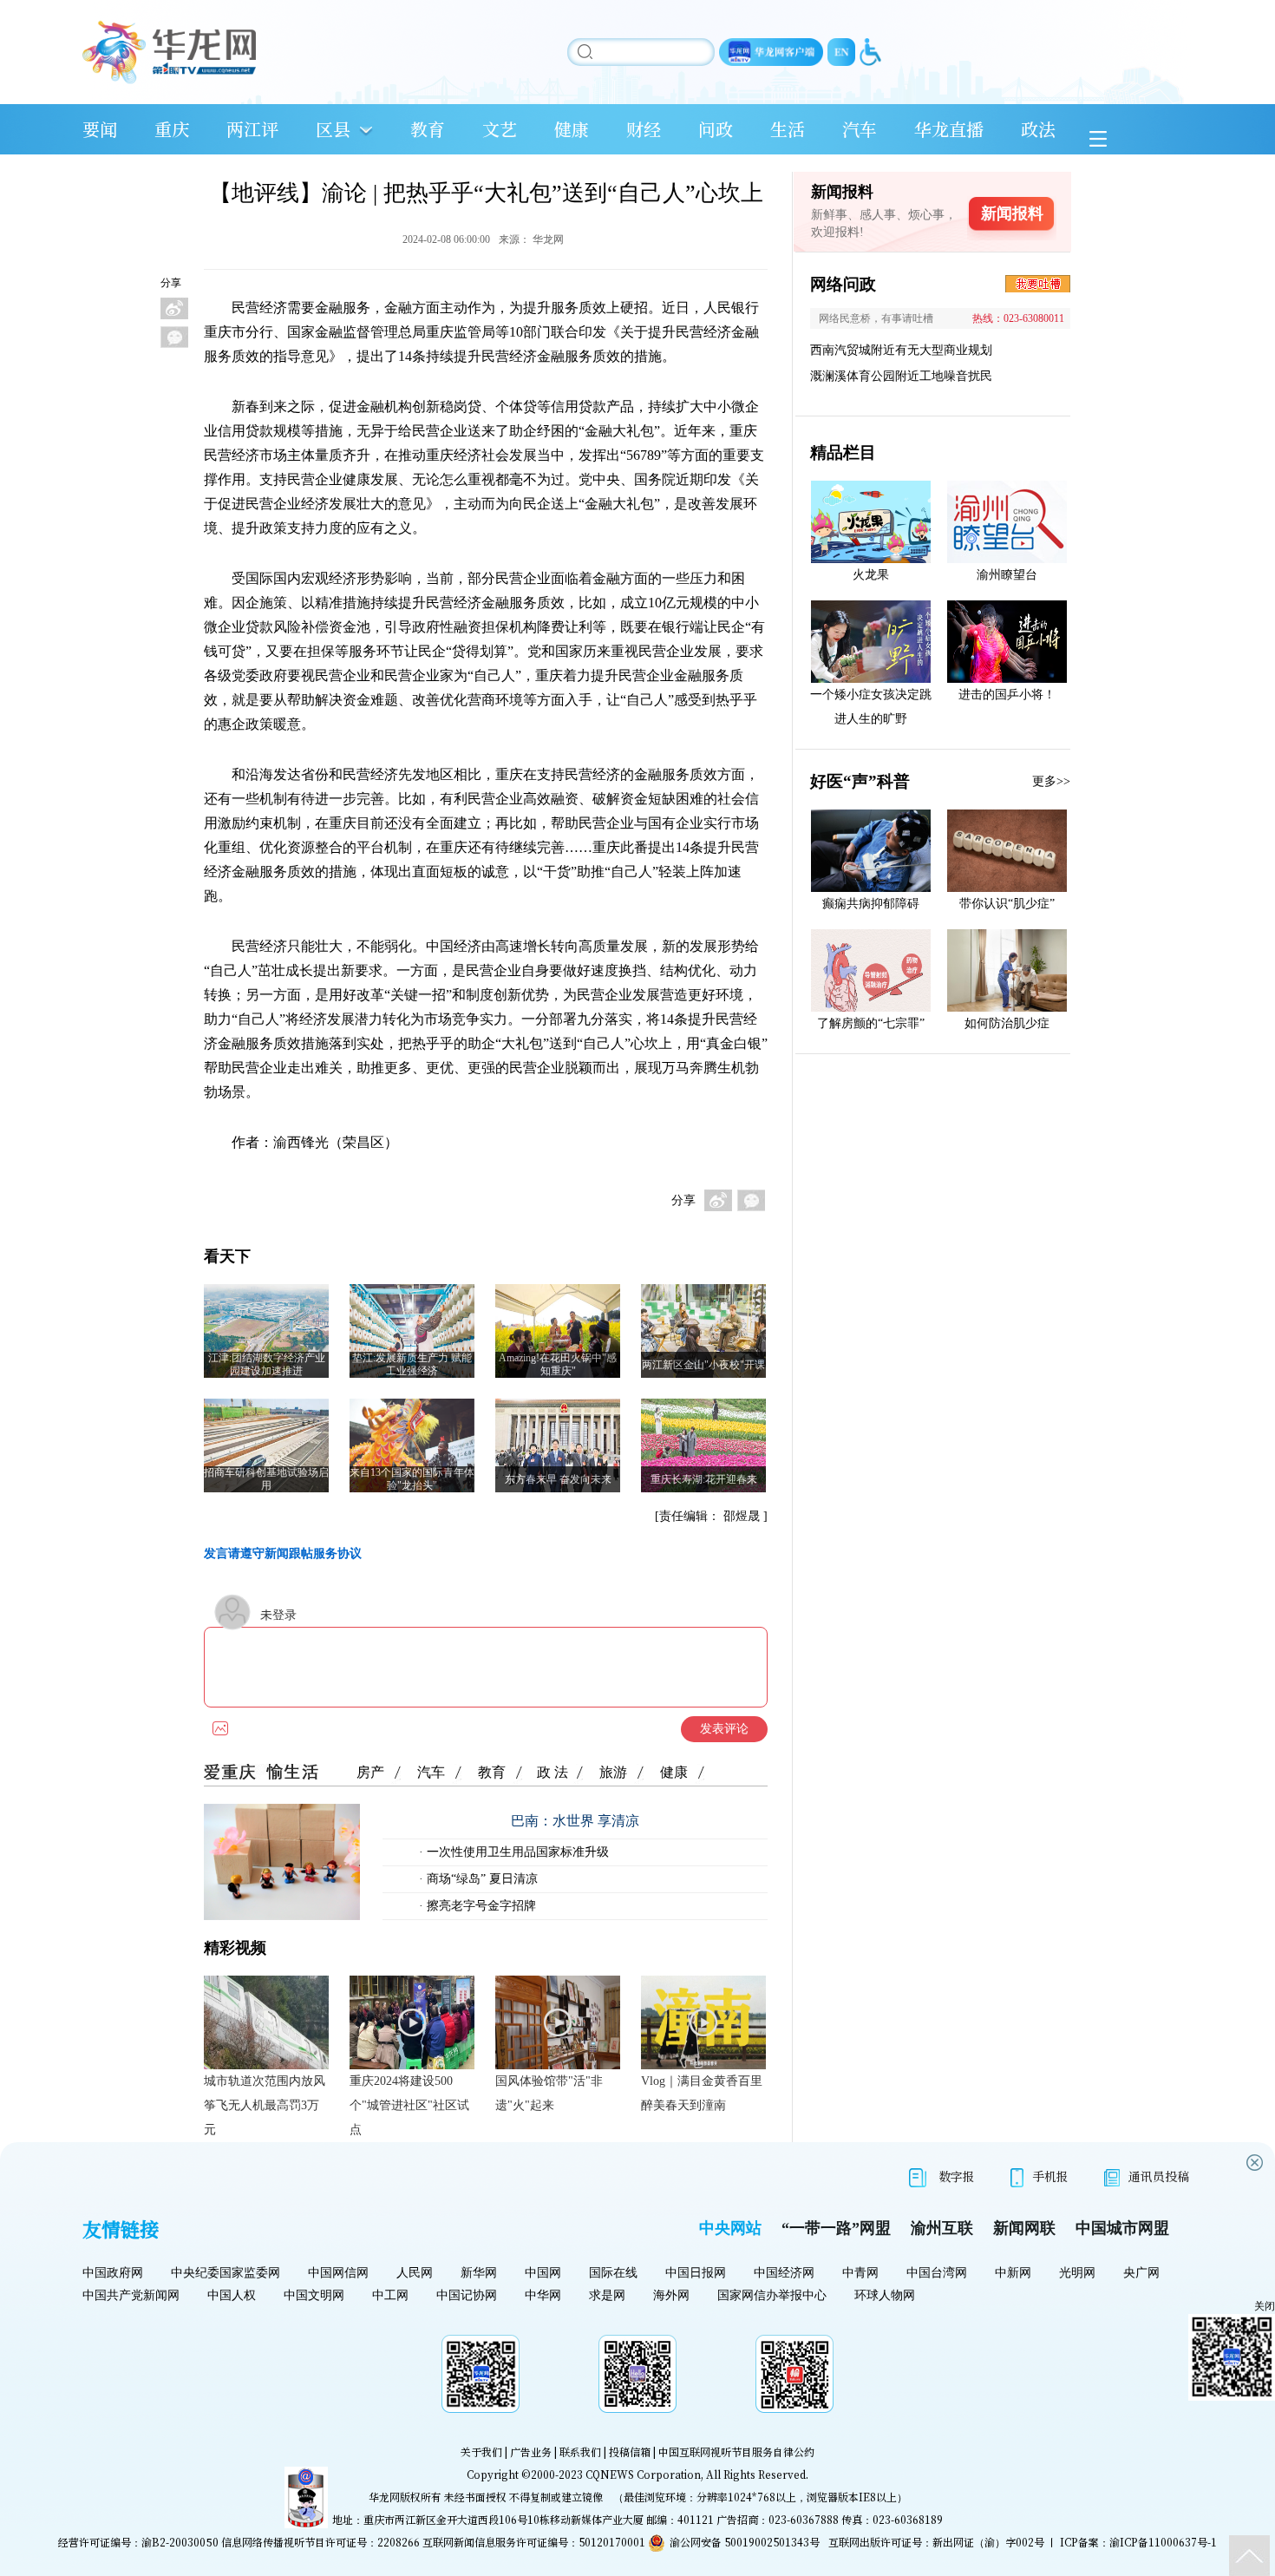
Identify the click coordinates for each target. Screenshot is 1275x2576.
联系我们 (580, 2451)
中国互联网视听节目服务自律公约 (736, 2451)
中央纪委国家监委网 (226, 2273)
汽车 (860, 129)
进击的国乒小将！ (1007, 695)
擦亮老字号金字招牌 (480, 1906)
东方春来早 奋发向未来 (558, 1479)
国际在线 (613, 2273)
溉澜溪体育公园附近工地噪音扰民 (901, 376)
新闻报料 (1012, 213)
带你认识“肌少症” (1007, 904)
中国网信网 (338, 2273)
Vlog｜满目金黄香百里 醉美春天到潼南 (702, 2093)
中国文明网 (314, 2295)
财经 (644, 129)
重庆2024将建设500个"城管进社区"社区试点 (409, 2105)
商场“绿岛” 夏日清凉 (481, 1879)
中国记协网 (467, 2295)
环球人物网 (885, 2295)
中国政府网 (113, 2273)
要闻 (100, 129)
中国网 (543, 2273)
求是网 (607, 2295)
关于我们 (481, 2451)
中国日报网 (696, 2273)
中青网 (860, 2273)
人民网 (415, 2273)
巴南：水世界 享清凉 (575, 1821)
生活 (788, 129)
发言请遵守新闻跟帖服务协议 (283, 1553)
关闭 (1265, 2306)
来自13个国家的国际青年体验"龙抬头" (412, 1479)
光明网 (1077, 2273)
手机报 (1050, 2176)
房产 (370, 1772)
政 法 (552, 1772)
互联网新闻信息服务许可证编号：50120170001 (534, 2542)
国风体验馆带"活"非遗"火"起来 (549, 2093)
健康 (572, 129)
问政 (716, 129)
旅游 (613, 1772)
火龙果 (871, 575)
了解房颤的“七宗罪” (871, 1023)
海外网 (671, 2295)
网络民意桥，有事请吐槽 (876, 318)
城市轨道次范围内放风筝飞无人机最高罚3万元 (265, 2105)
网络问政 (843, 284)
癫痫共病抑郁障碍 (871, 904)
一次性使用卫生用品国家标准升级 (516, 1852)
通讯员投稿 (1159, 2176)
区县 (333, 129)
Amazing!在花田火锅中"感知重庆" (558, 1364)
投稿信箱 (630, 2451)
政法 (1038, 129)
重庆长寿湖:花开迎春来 (704, 1479)
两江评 (252, 129)
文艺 (500, 129)
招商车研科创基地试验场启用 (266, 1479)
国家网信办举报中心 (772, 2295)
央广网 (1141, 2273)
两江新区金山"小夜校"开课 (703, 1365)
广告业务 (531, 2451)
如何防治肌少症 (1007, 1023)
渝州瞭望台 (1007, 575)
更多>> (1051, 781)
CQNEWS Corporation (643, 2474)
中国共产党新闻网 (131, 2295)
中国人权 (232, 2295)
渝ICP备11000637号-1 (1163, 2542)
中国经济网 (784, 2273)
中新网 (1013, 2273)
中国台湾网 (937, 2273)
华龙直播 (949, 129)
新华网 (479, 2273)
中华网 (543, 2295)
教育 (428, 129)
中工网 (390, 2295)
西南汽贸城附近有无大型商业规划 (901, 350)
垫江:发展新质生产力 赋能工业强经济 (412, 1364)
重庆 (172, 129)
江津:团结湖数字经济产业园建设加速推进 (267, 1364)
